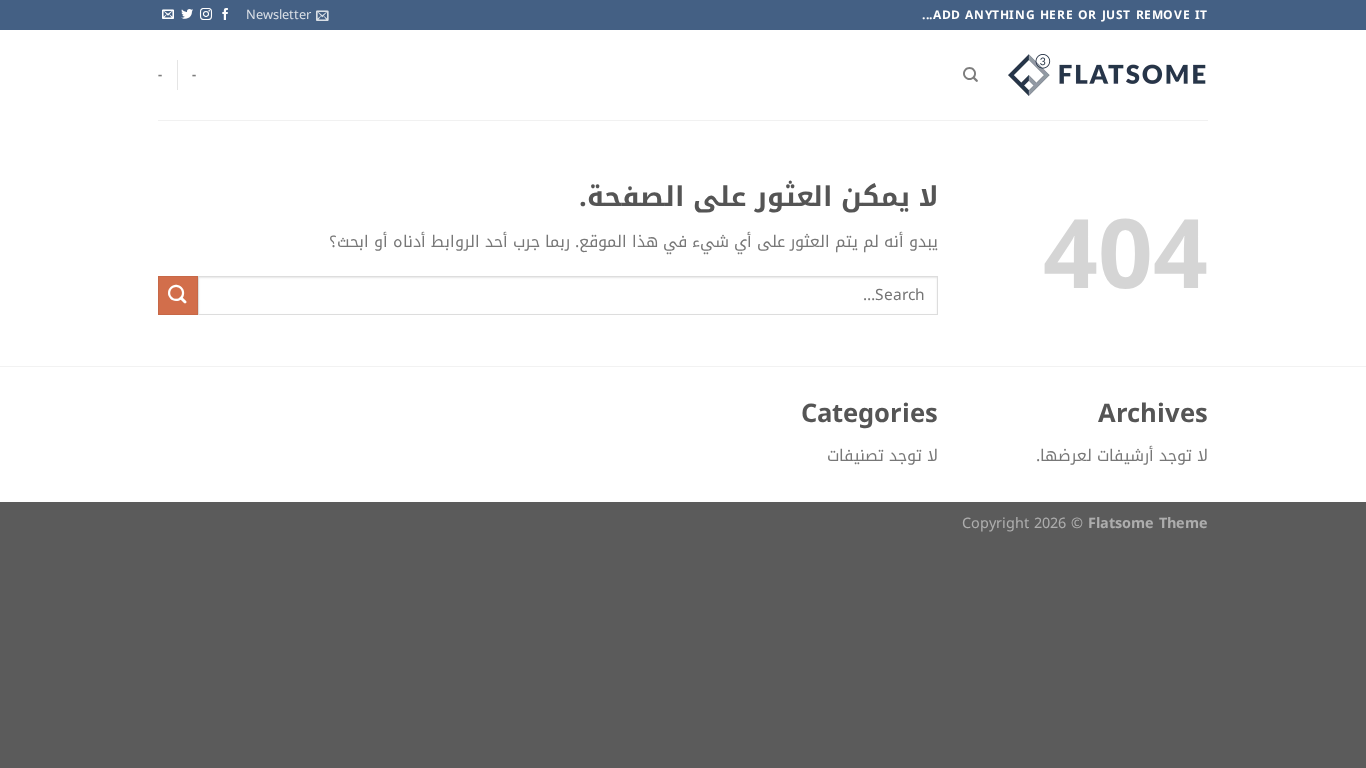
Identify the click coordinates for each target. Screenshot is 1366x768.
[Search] (970, 75)
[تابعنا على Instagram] (206, 15)
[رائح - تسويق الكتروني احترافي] (1108, 75)
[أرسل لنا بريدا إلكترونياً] (168, 15)
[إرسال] (178, 295)
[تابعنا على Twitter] (187, 15)
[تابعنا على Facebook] (225, 15)
